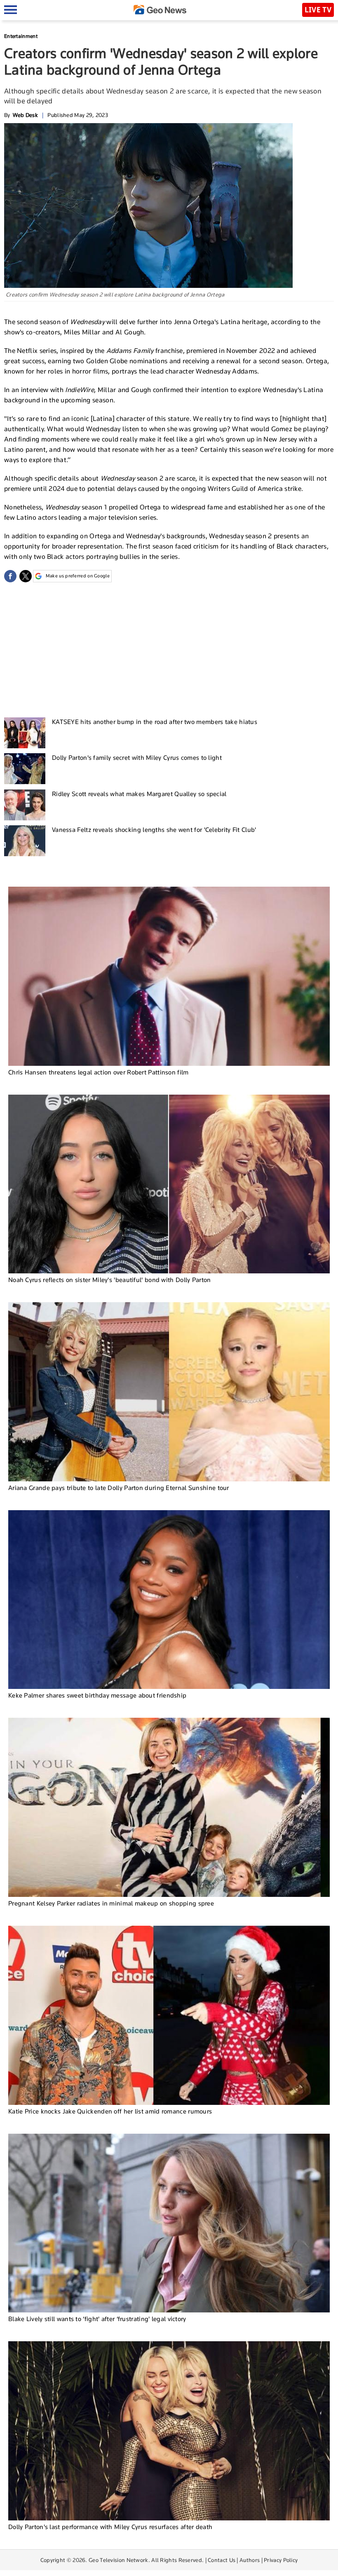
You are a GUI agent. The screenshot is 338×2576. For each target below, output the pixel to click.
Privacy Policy (281, 2560)
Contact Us (222, 2560)
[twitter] (26, 576)
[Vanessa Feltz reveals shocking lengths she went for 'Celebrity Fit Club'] (25, 841)
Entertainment (21, 36)
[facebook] (10, 576)
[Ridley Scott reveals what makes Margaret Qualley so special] (25, 805)
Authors (250, 2560)
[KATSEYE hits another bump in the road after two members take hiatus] (25, 733)
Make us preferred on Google (78, 576)
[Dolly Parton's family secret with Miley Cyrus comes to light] (25, 769)
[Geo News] (160, 10)
